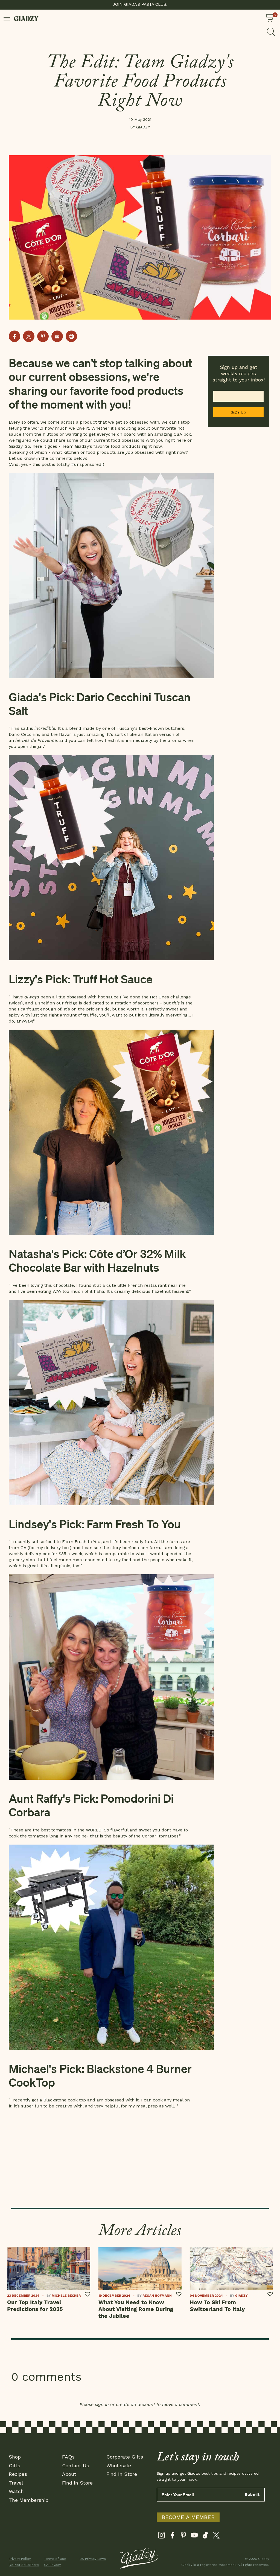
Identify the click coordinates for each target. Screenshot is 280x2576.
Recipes (18, 2474)
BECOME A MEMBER (188, 2517)
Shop (15, 2457)
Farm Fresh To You (134, 1524)
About (69, 2474)
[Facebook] (172, 2536)
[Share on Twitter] (29, 336)
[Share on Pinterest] (43, 336)
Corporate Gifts (125, 2457)
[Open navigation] (7, 18)
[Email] (57, 336)
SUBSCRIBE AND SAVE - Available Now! (140, 4)
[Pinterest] (183, 2536)
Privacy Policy (20, 2559)
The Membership (29, 2500)
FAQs (68, 2457)
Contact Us (76, 2466)
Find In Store (77, 2483)
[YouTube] (194, 2536)
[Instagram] (161, 2536)
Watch (16, 2491)
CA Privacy (52, 2565)
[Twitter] (216, 2536)
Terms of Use (55, 2559)
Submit (252, 2494)
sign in (102, 2404)
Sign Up (239, 412)
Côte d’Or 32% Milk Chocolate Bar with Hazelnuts (97, 1260)
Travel (16, 2483)
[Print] (71, 336)
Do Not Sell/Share (23, 2565)
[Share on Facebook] (14, 336)
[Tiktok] (205, 2536)
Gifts (14, 2466)
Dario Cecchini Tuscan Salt (100, 703)
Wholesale (119, 2466)
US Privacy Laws (93, 2559)
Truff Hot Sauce (113, 979)
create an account (135, 2404)
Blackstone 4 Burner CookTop (100, 2075)
